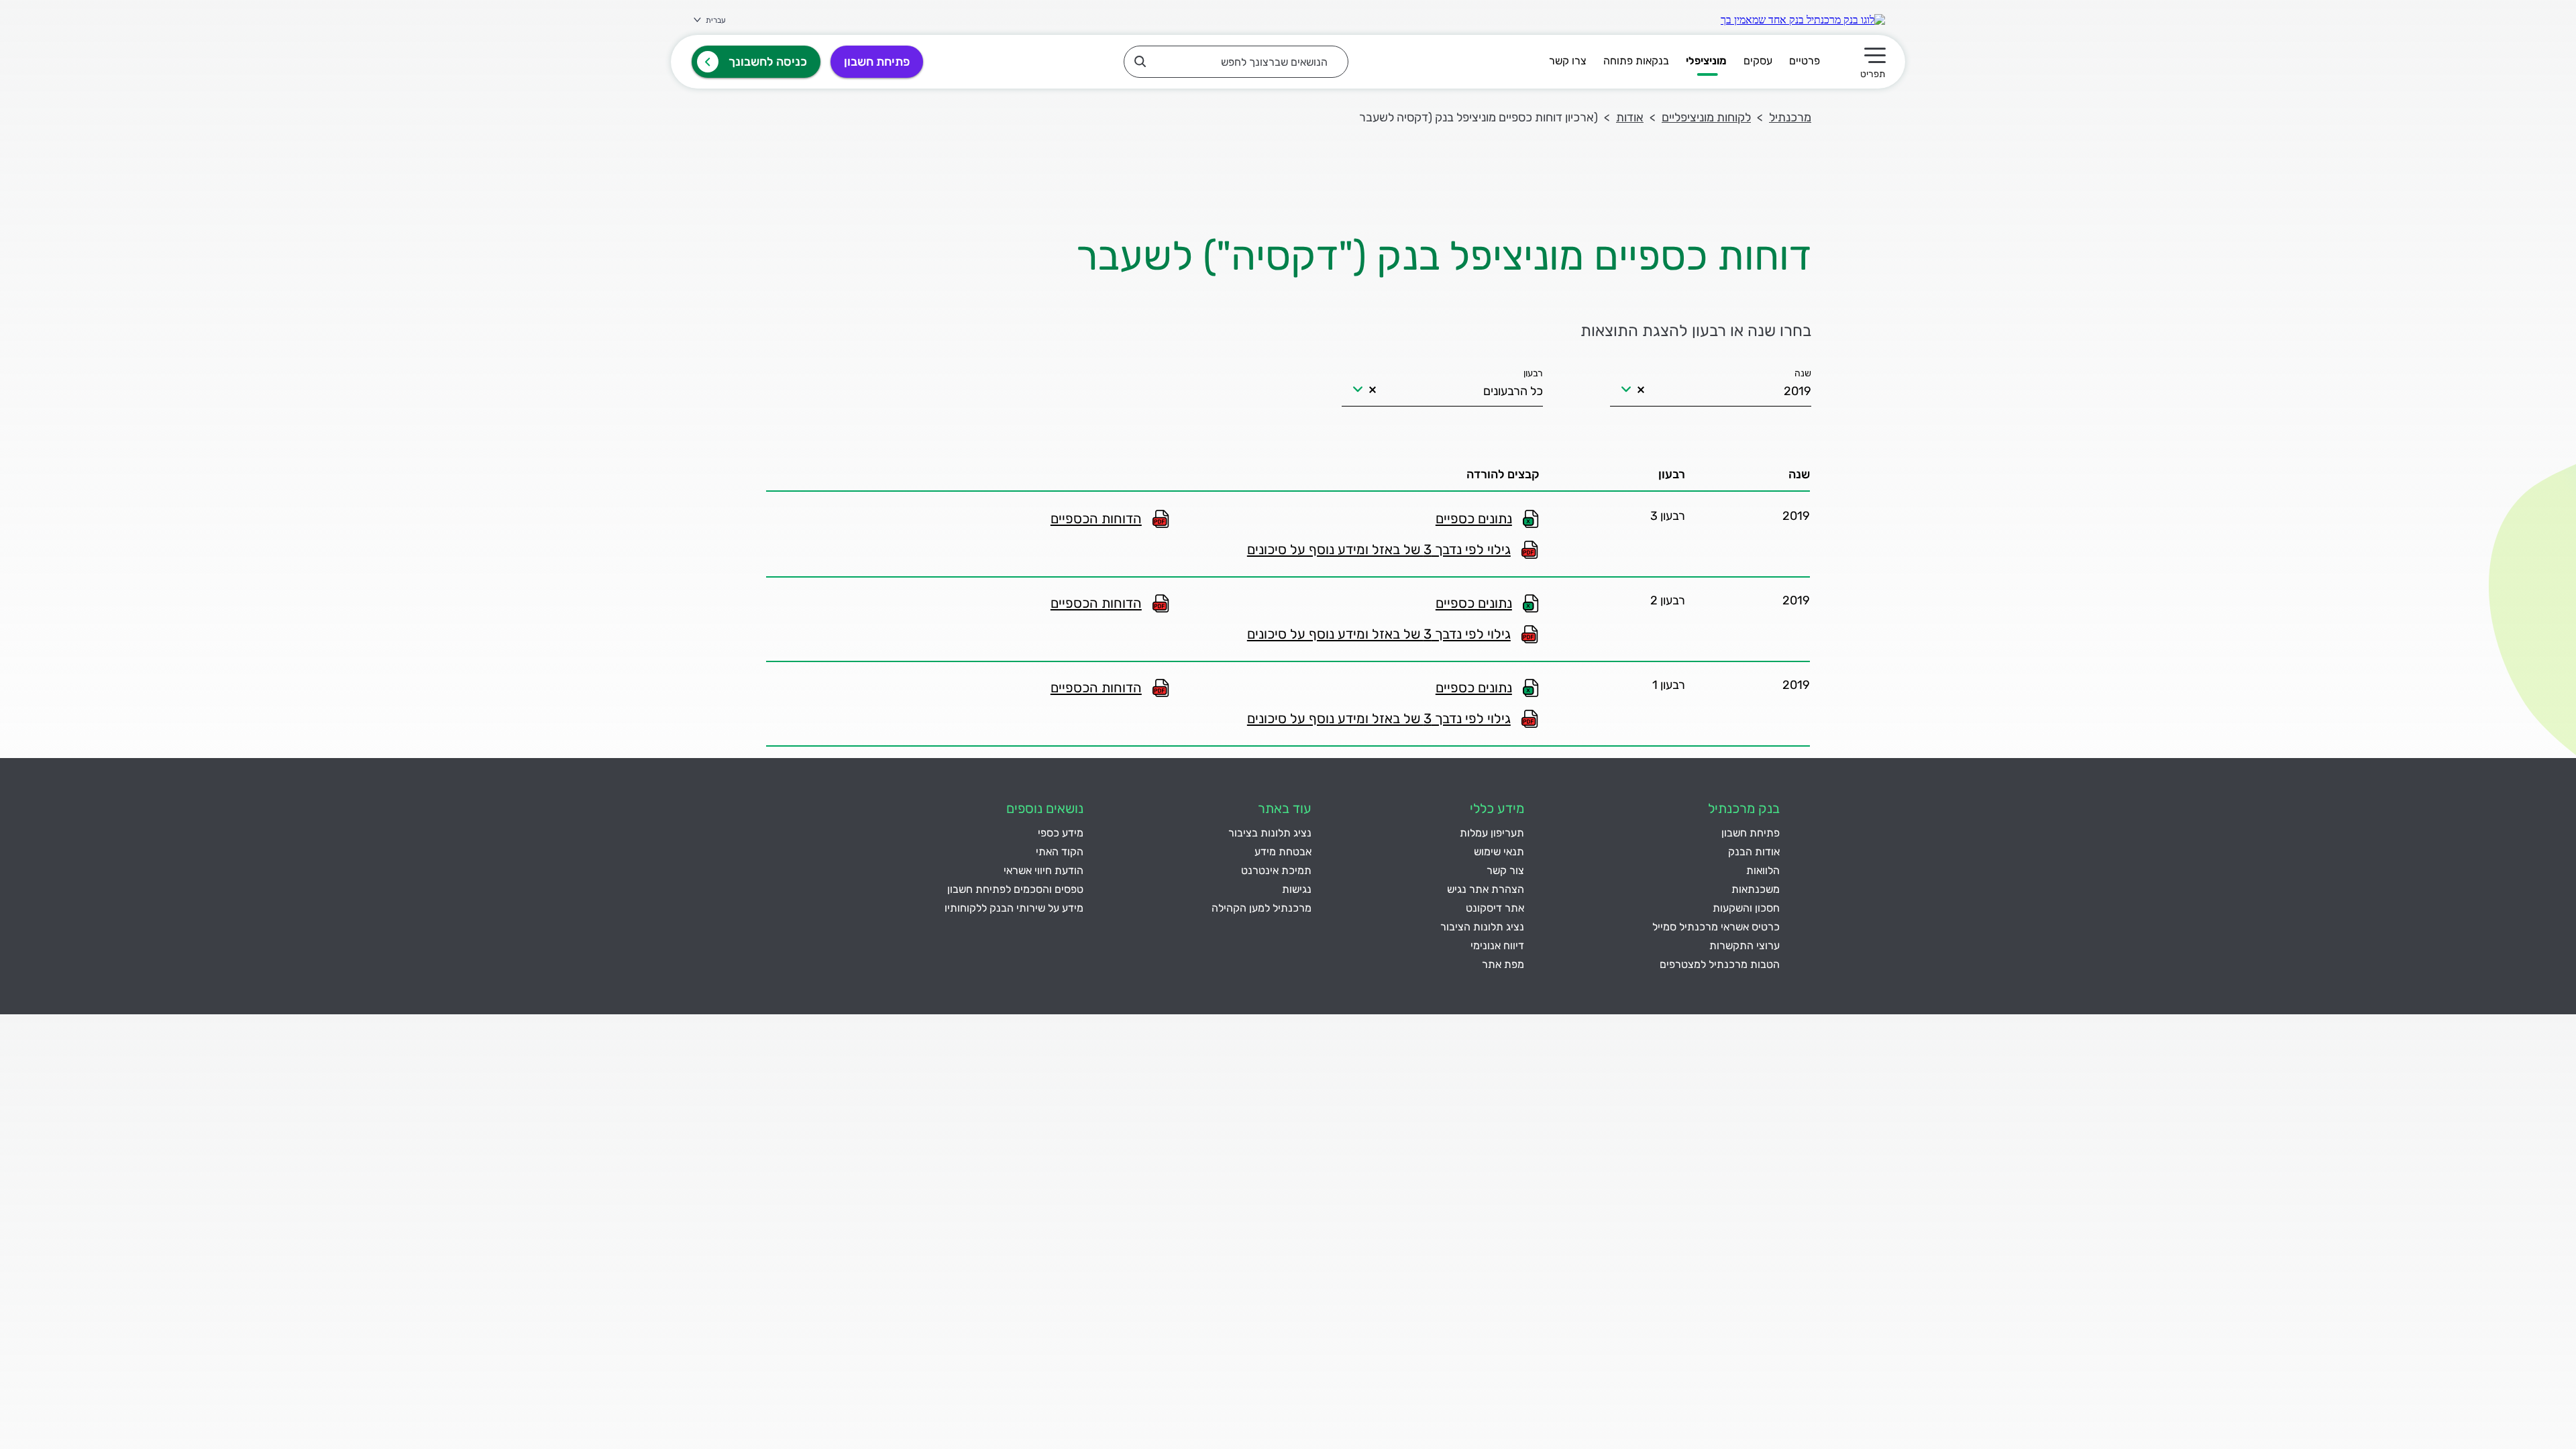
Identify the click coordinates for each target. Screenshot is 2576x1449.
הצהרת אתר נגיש (1486, 889)
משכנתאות (1756, 889)
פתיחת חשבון (877, 62)
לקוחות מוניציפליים (1706, 117)
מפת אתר (1503, 964)
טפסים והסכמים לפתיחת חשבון (1015, 889)
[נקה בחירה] (1641, 390)
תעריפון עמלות (1492, 833)
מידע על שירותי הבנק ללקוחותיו (1014, 908)
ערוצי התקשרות (1745, 946)
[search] (1236, 62)
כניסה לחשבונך (768, 62)
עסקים (1758, 61)
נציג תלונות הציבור (1482, 927)
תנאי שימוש (1499, 852)
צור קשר (1505, 870)
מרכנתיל (1790, 117)
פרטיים (1805, 61)
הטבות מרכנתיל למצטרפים (1720, 964)
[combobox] (1711, 384)
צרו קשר (1568, 61)
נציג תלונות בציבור (1270, 833)
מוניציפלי (1706, 61)
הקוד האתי (1060, 852)
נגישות (1297, 889)
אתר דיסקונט (1495, 908)
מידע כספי (1061, 833)
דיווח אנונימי (1497, 946)
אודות (1630, 117)
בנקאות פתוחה (1636, 61)
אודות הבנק (1754, 852)
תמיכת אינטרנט (1276, 870)
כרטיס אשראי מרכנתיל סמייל (1716, 927)
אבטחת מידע (1283, 852)
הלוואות (1763, 870)
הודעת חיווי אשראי (1043, 870)
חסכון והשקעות (1746, 908)
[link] (1803, 20)
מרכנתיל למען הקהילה (1262, 908)
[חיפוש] (1140, 61)
